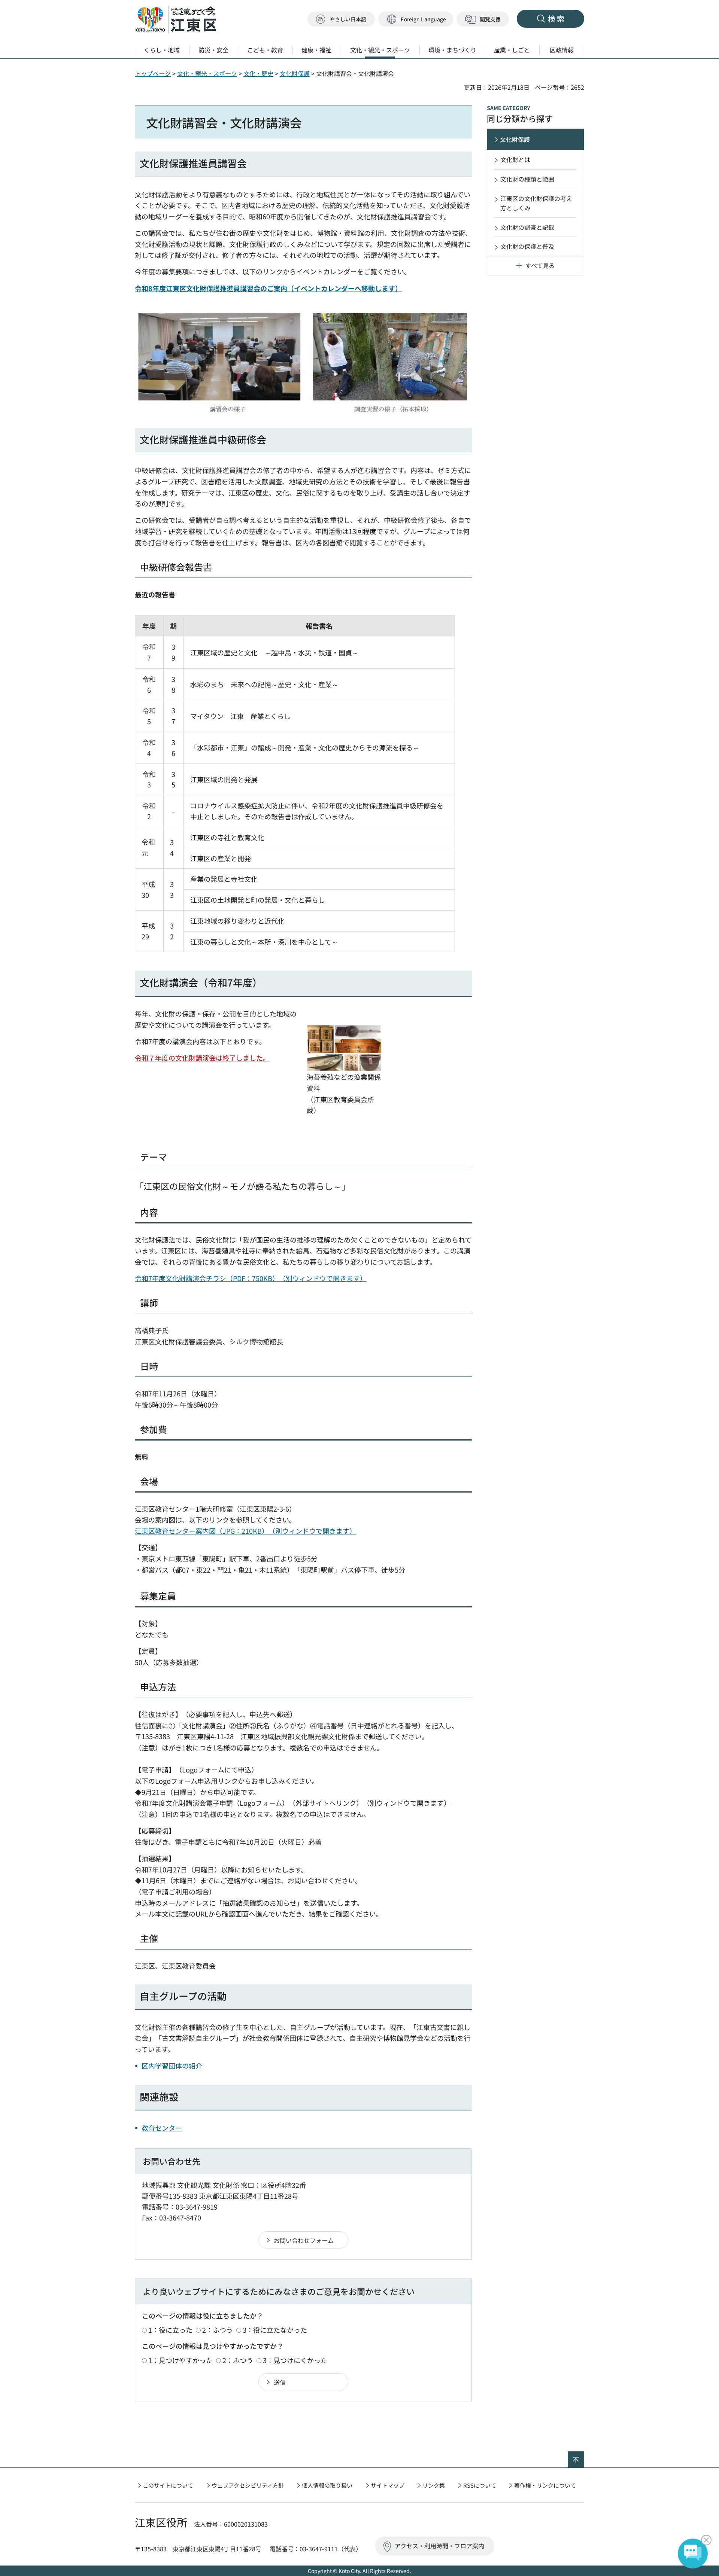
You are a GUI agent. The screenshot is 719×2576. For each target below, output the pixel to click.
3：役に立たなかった (275, 2330)
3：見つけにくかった (295, 2360)
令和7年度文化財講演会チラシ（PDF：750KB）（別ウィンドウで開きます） (251, 1278)
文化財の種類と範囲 (527, 179)
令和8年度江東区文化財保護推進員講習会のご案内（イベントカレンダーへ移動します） (268, 288)
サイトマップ (388, 2485)
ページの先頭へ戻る (584, 2456)
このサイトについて (168, 2485)
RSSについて (480, 2485)
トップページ (153, 73)
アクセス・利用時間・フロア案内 (439, 2546)
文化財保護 (295, 73)
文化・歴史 (258, 73)
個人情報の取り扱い (327, 2485)
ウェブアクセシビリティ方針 (248, 2485)
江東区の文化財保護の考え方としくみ (536, 203)
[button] (416, 19)
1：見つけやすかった (180, 2360)
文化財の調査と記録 (527, 227)
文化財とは (515, 159)
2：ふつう (218, 2330)
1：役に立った (170, 2330)
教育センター (162, 2128)
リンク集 (434, 2485)
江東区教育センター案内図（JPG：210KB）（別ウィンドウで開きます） (245, 1531)
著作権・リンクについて (545, 2485)
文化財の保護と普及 (527, 246)
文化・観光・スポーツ (207, 73)
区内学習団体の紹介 (172, 2066)
